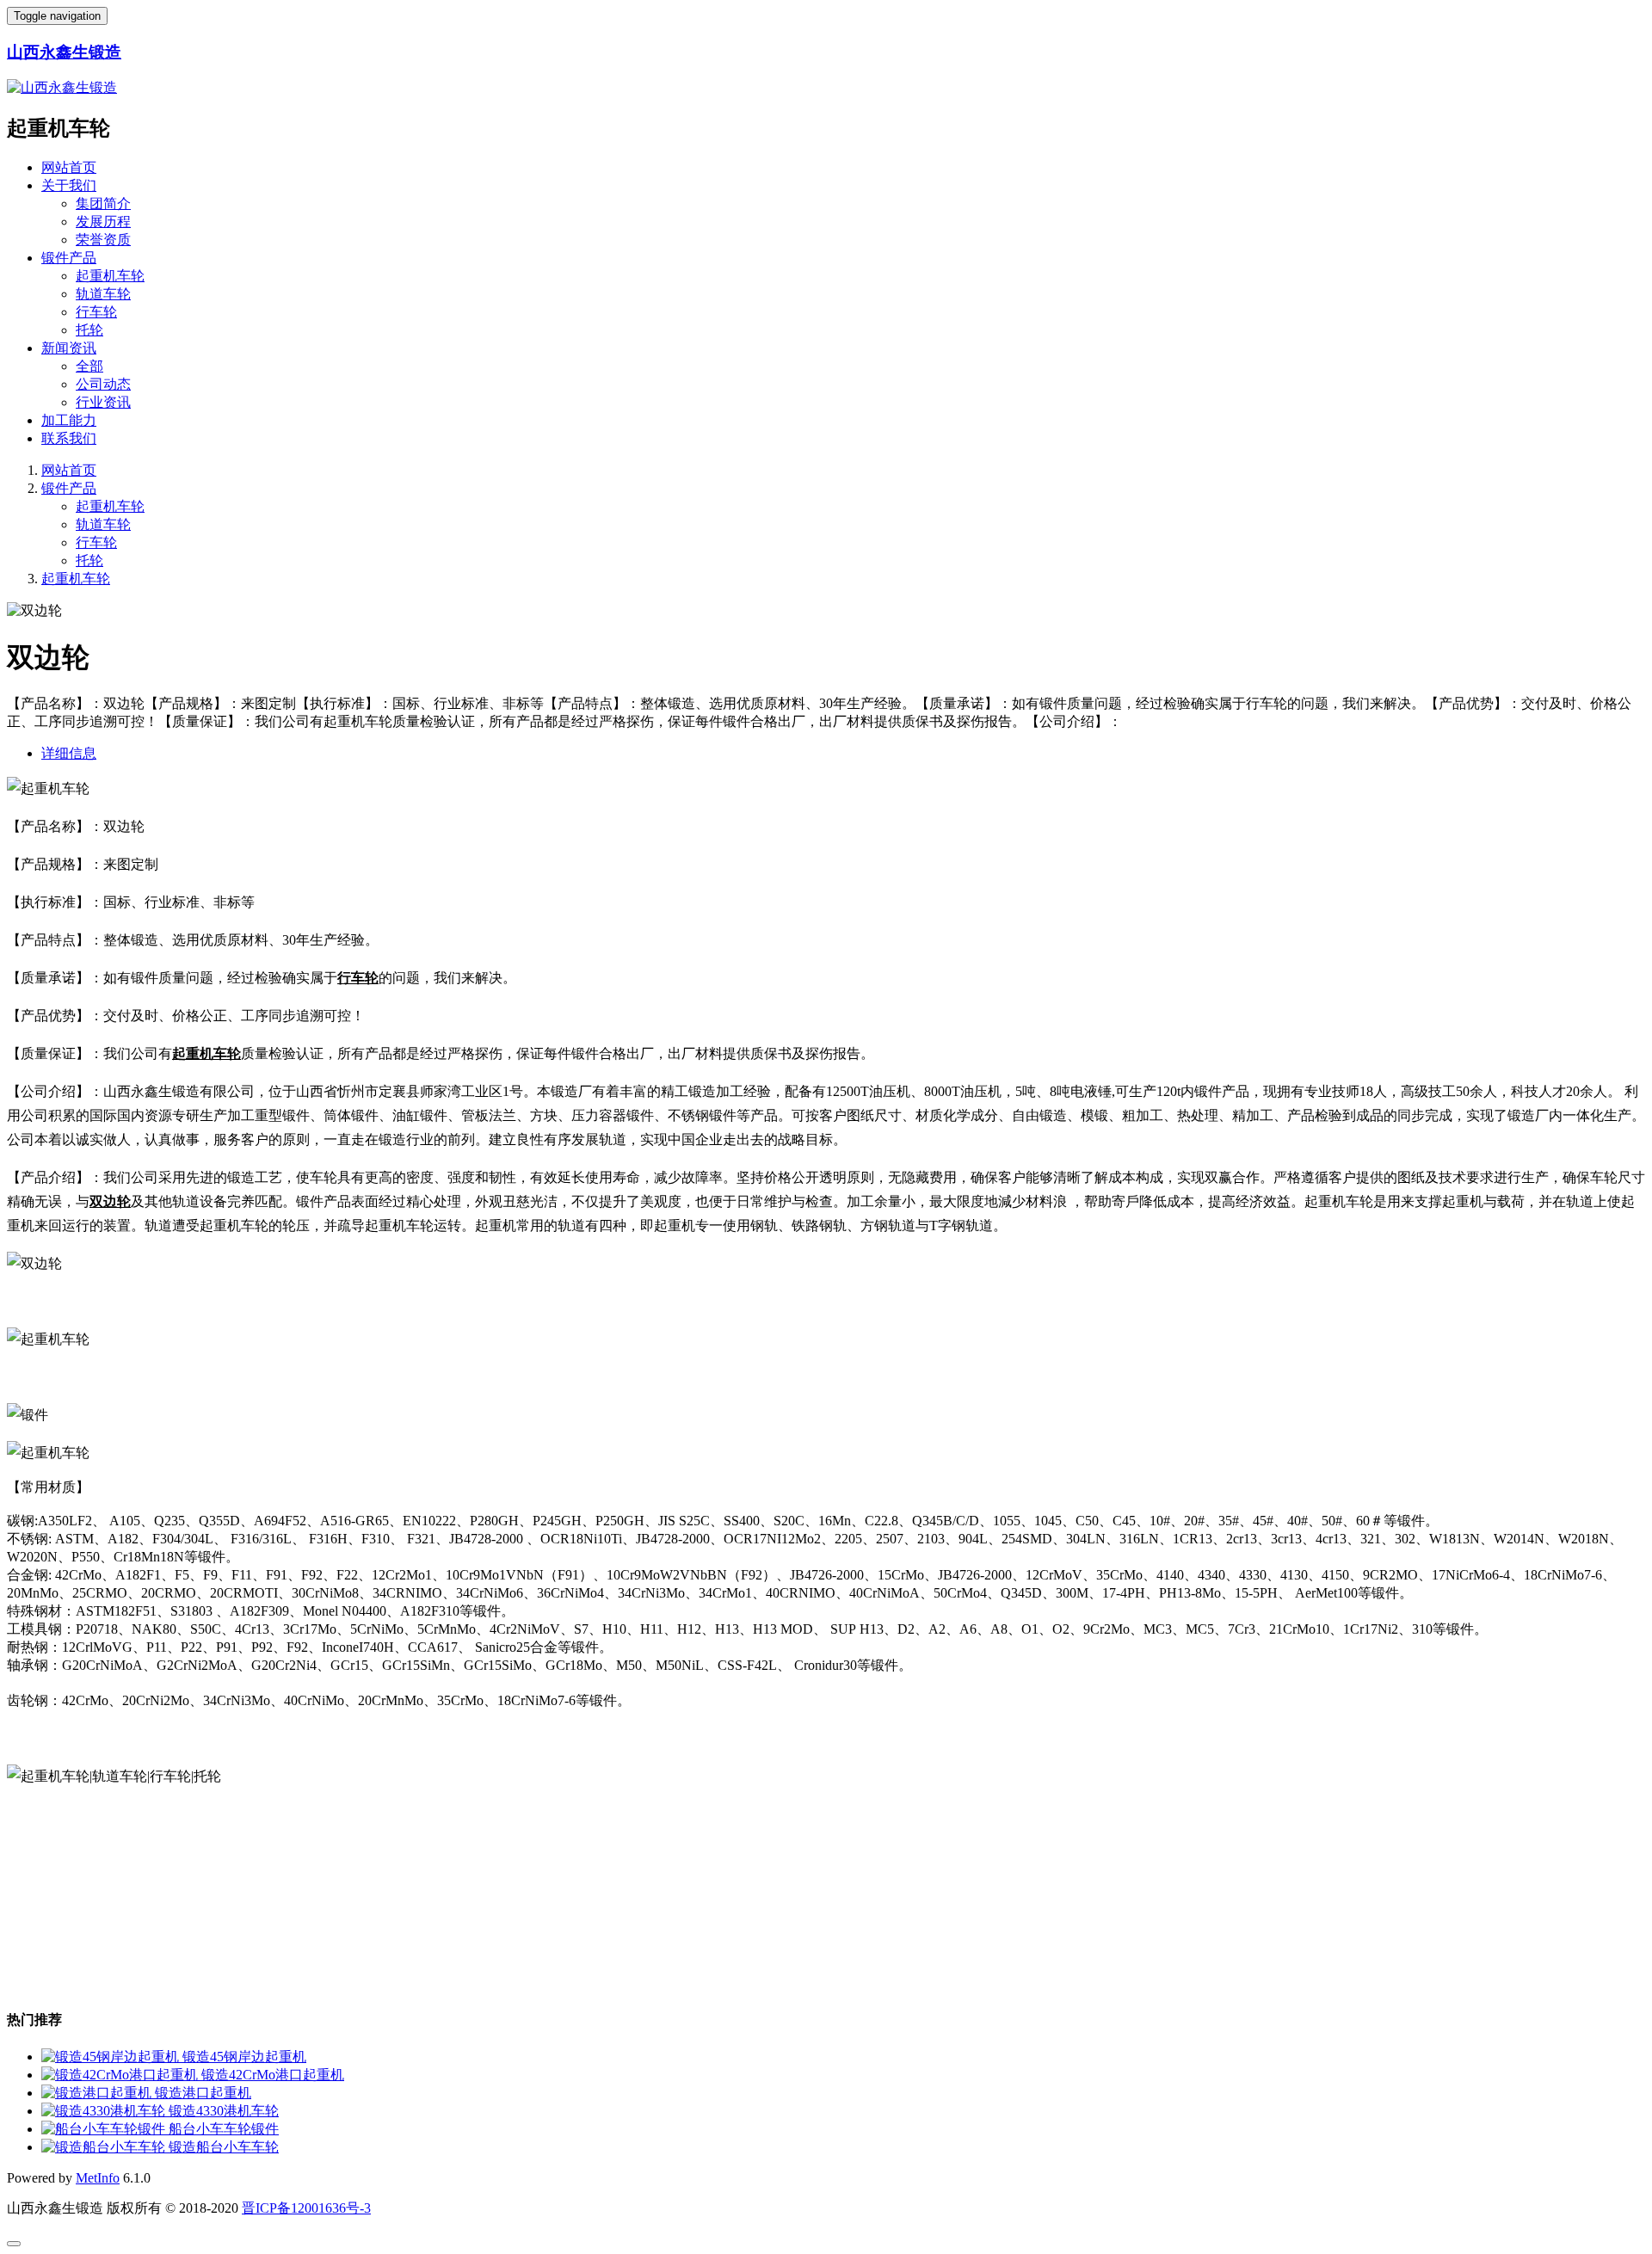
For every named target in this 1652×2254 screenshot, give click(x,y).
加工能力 (69, 420)
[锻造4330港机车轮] (105, 2111)
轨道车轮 (103, 294)
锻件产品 (69, 258)
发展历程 (103, 222)
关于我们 (69, 185)
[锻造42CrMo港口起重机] (121, 2075)
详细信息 (69, 753)
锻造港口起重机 (203, 2093)
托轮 (89, 330)
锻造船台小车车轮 (224, 2147)
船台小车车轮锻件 (224, 2129)
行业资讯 (103, 402)
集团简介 (103, 203)
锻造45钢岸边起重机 (244, 2057)
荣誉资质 (103, 240)
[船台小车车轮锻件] (105, 2129)
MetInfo (98, 2178)
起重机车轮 (110, 276)
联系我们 (69, 438)
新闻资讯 (69, 348)
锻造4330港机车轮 (224, 2111)
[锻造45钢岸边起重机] (112, 2057)
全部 (89, 366)
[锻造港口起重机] (98, 2093)
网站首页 (69, 167)
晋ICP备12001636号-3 (306, 2208)
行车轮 (96, 312)
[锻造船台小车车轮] (105, 2147)
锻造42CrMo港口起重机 (273, 2075)
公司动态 (103, 384)
